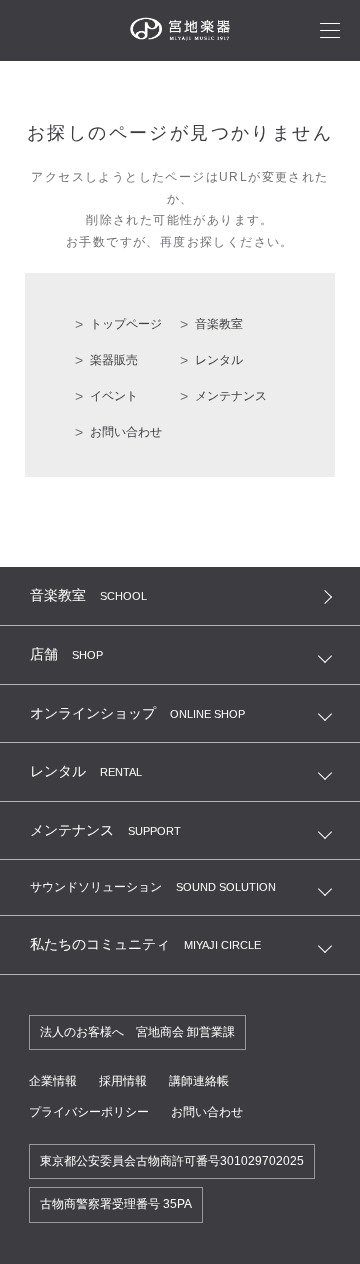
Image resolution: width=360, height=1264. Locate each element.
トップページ (126, 324)
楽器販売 (114, 360)
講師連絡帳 (199, 1081)
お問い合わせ (126, 432)
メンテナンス (231, 396)
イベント (114, 396)
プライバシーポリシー (89, 1112)
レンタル (219, 360)
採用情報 (123, 1081)
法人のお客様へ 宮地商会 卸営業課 (137, 1032)
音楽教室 (219, 324)
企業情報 (53, 1081)
